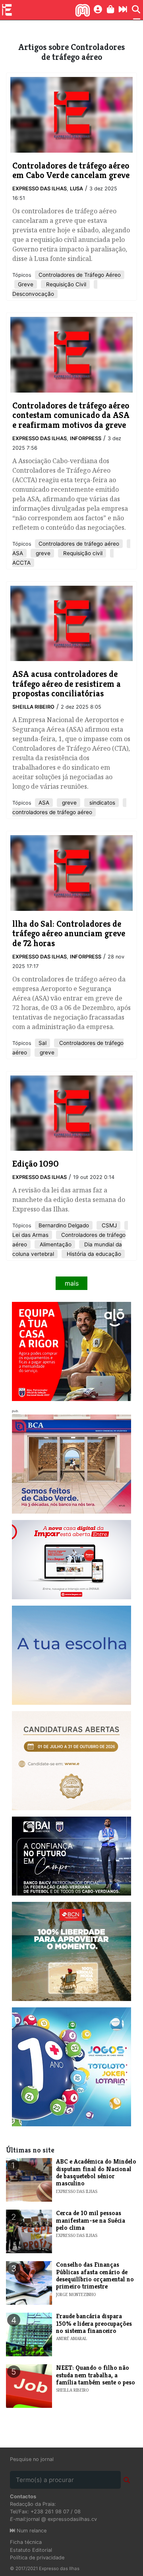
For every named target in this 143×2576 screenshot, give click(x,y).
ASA (18, 553)
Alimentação (55, 1244)
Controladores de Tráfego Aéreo (80, 275)
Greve (26, 284)
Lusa (76, 189)
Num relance (31, 2531)
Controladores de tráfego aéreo (79, 544)
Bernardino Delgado (64, 1225)
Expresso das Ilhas (40, 189)
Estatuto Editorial (31, 2550)
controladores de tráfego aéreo (52, 812)
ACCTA (21, 563)
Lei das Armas (30, 1235)
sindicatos (101, 803)
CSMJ (108, 1225)
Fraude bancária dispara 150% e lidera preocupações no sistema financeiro (94, 2323)
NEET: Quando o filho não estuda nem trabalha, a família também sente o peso (96, 2375)
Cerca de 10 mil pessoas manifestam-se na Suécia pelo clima (91, 2220)
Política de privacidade (37, 2558)
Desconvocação (33, 294)
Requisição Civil (65, 284)
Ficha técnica (26, 2542)
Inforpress (86, 438)
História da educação (93, 1254)
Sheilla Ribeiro (33, 707)
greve (42, 553)
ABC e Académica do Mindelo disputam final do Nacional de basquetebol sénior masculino (96, 2172)
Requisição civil (82, 553)
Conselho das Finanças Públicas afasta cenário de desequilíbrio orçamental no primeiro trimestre (95, 2275)
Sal (43, 1043)
